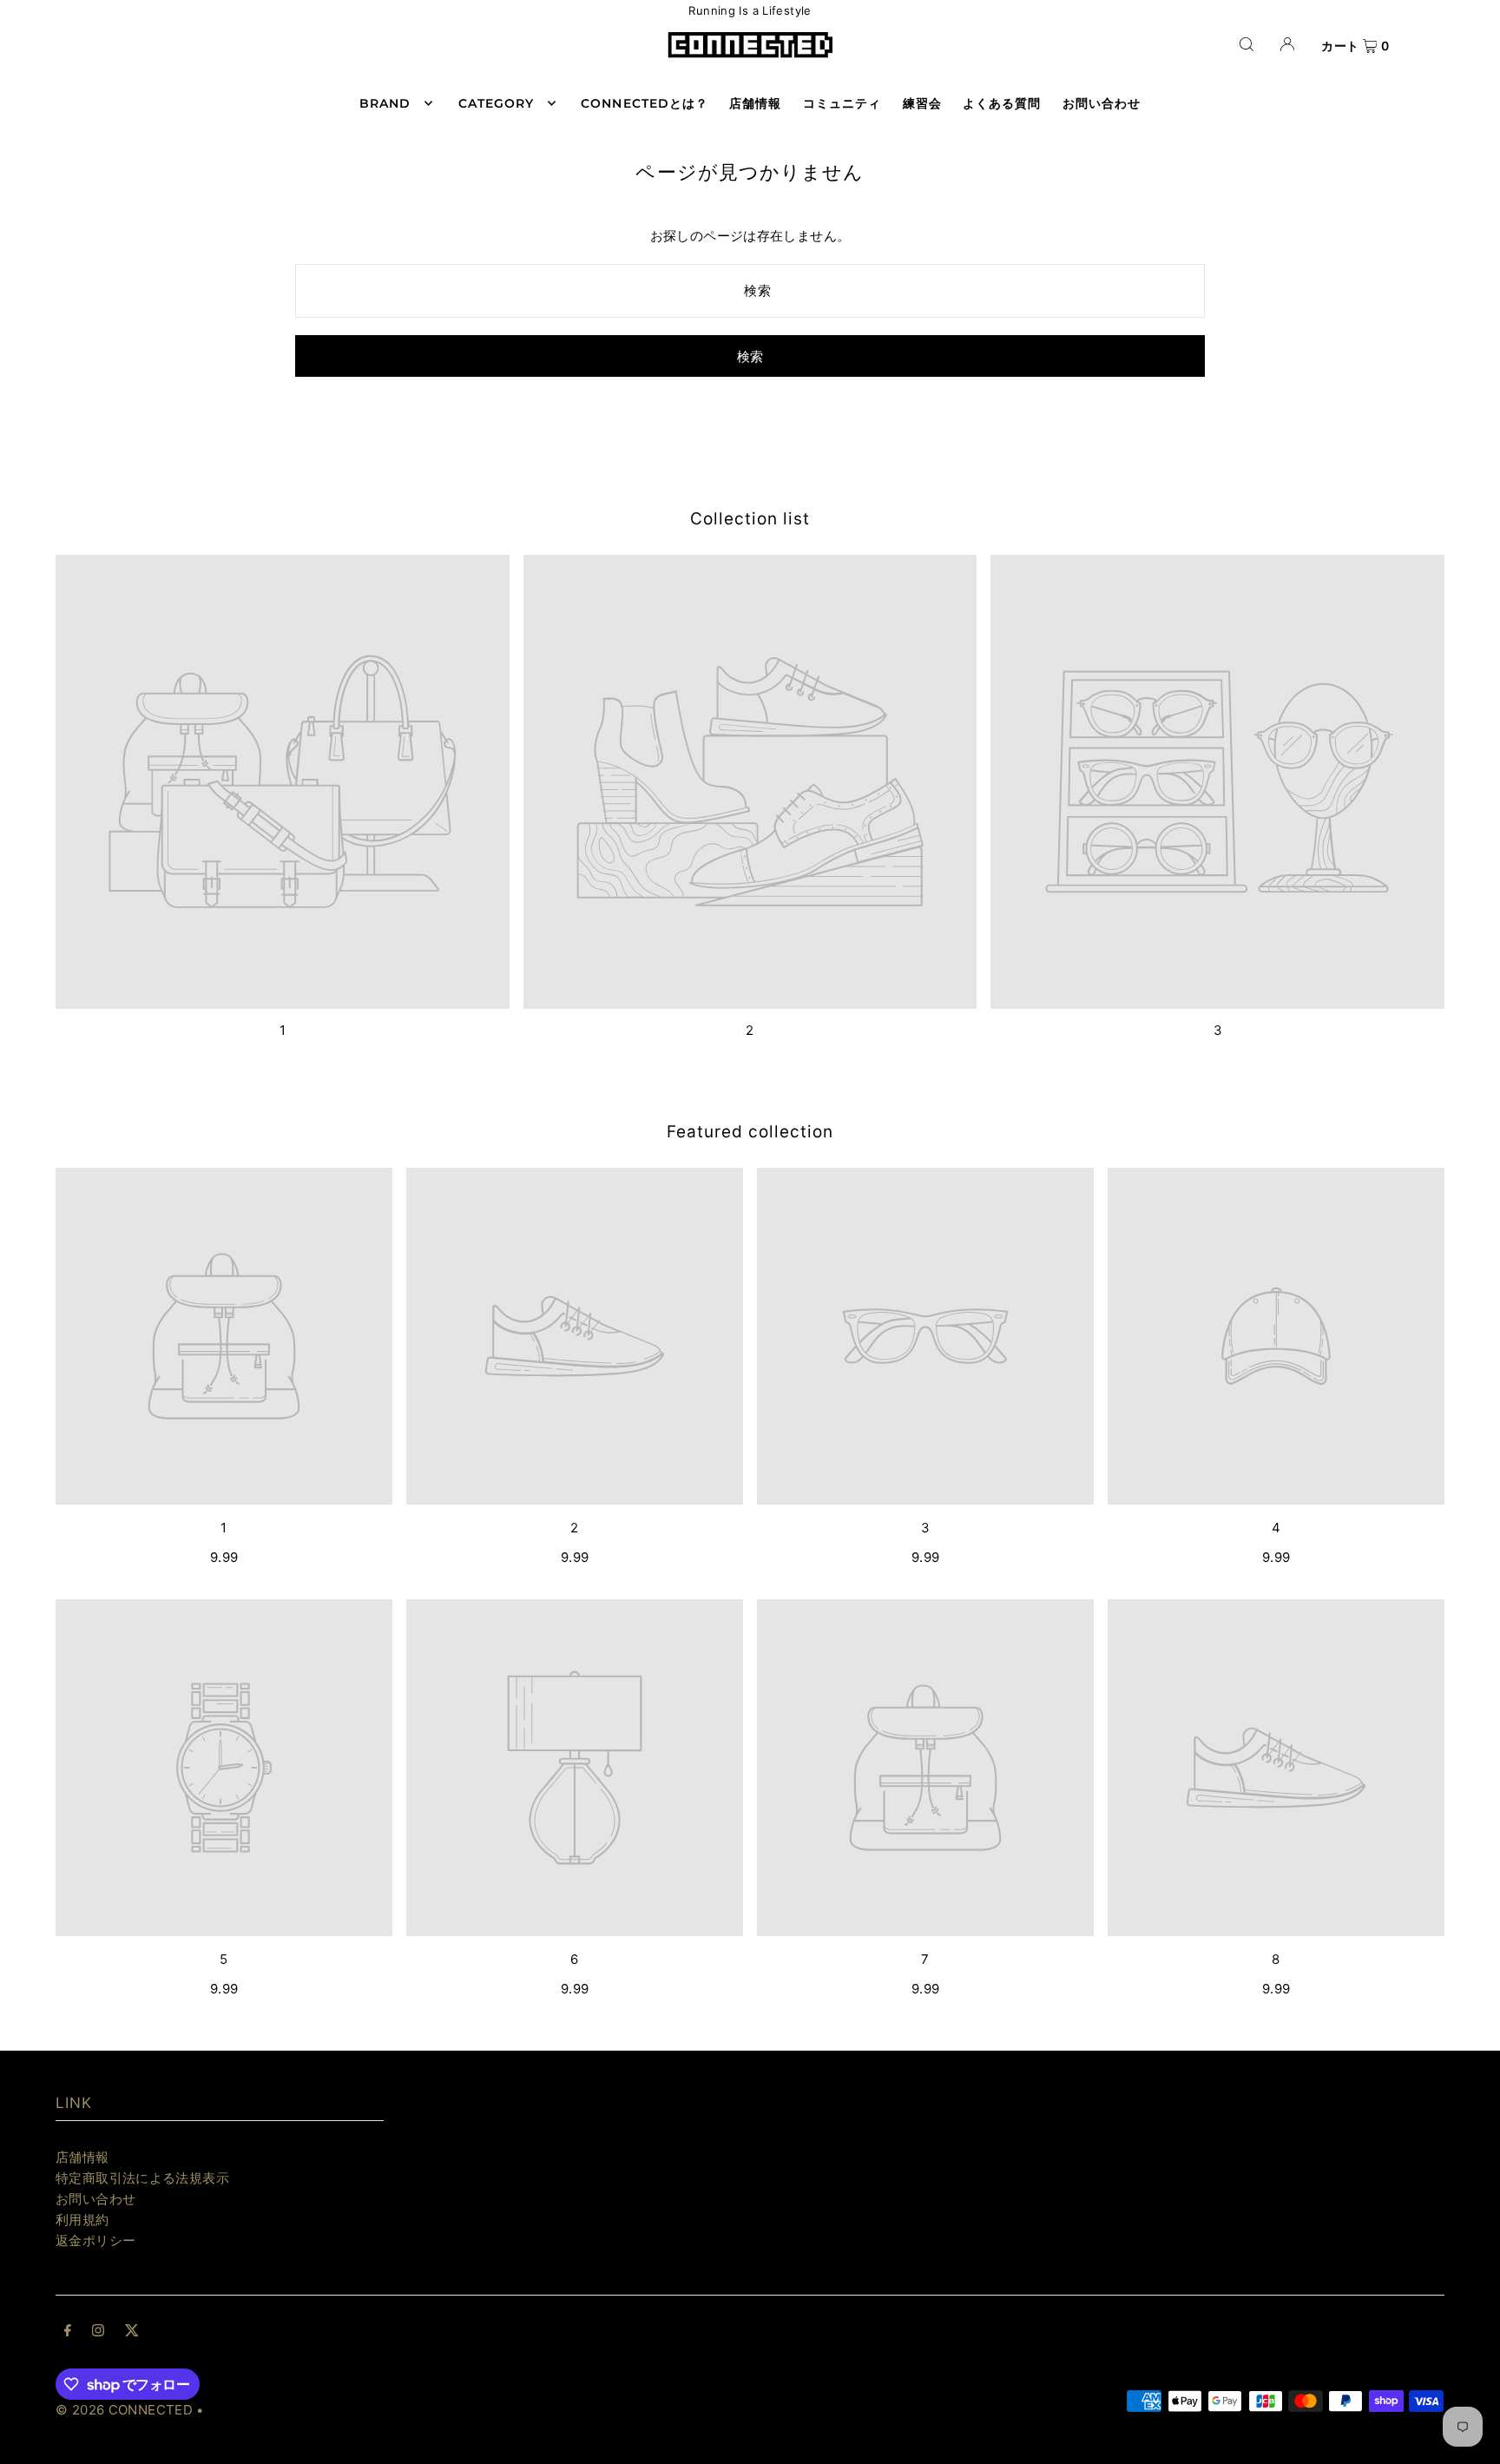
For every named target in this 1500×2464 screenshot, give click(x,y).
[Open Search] (1247, 44)
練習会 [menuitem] (922, 103)
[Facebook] (68, 2332)
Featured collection (750, 1132)
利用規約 (82, 2220)
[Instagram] (98, 2332)
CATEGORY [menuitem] (496, 103)
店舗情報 (82, 2157)
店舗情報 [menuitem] (755, 103)
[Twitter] (132, 2332)
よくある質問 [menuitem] (1002, 103)
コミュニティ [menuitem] (842, 103)
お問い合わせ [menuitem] (1102, 103)
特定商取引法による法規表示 (142, 2178)
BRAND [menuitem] (385, 103)
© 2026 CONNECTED (124, 2410)
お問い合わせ (95, 2199)
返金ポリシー (95, 2240)
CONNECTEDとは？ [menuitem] (645, 103)
